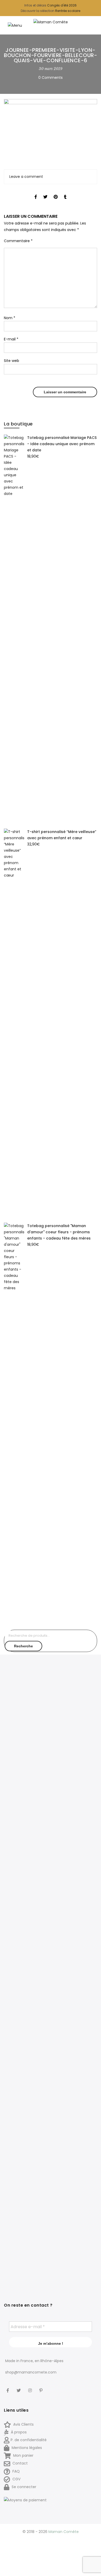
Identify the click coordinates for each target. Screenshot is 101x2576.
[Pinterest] (42, 2387)
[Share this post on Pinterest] (56, 192)
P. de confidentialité (29, 2440)
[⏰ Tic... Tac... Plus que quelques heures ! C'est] (27, 1905)
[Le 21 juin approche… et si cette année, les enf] (27, 2155)
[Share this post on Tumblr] (65, 192)
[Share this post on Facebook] (36, 192)
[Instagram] (31, 2387)
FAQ (16, 2471)
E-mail (11, 339)
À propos (18, 2432)
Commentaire (18, 241)
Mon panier (23, 2455)
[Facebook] (8, 2387)
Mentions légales (26, 2448)
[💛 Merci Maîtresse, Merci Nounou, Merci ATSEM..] (74, 2108)
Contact (20, 2463)
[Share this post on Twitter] (45, 192)
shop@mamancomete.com (31, 2372)
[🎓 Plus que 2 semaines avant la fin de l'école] (74, 1937)
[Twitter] (19, 2387)
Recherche (23, 1646)
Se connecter (23, 2487)
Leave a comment (26, 177)
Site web (12, 361)
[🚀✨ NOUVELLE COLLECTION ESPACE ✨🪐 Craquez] (74, 1763)
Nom (10, 318)
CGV (16, 2479)
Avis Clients (23, 2424)
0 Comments (51, 78)
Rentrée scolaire (68, 11)
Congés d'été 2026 (62, 5)
